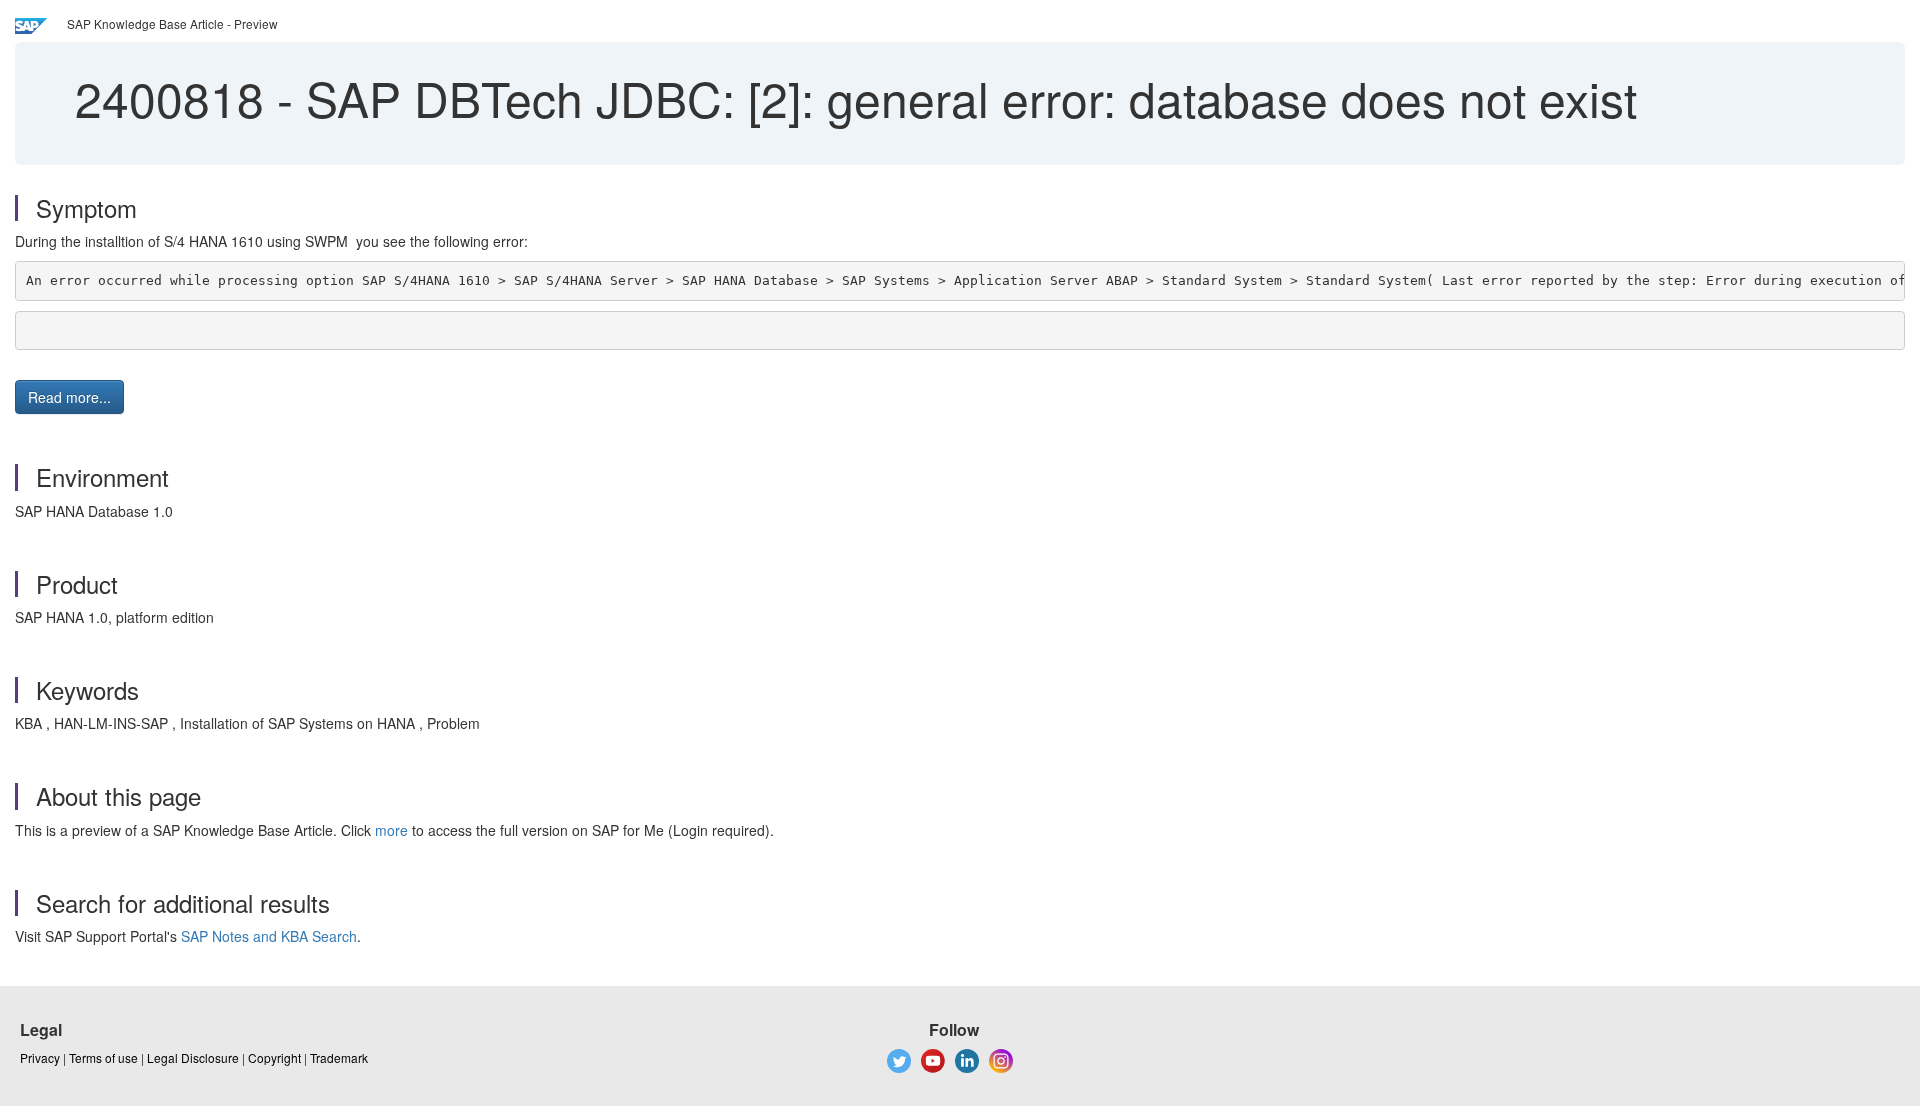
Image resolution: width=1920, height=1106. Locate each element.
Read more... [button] (69, 397)
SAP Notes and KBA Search (269, 936)
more (391, 830)
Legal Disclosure (193, 1057)
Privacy (40, 1057)
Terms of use (103, 1057)
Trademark (339, 1057)
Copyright (274, 1057)
